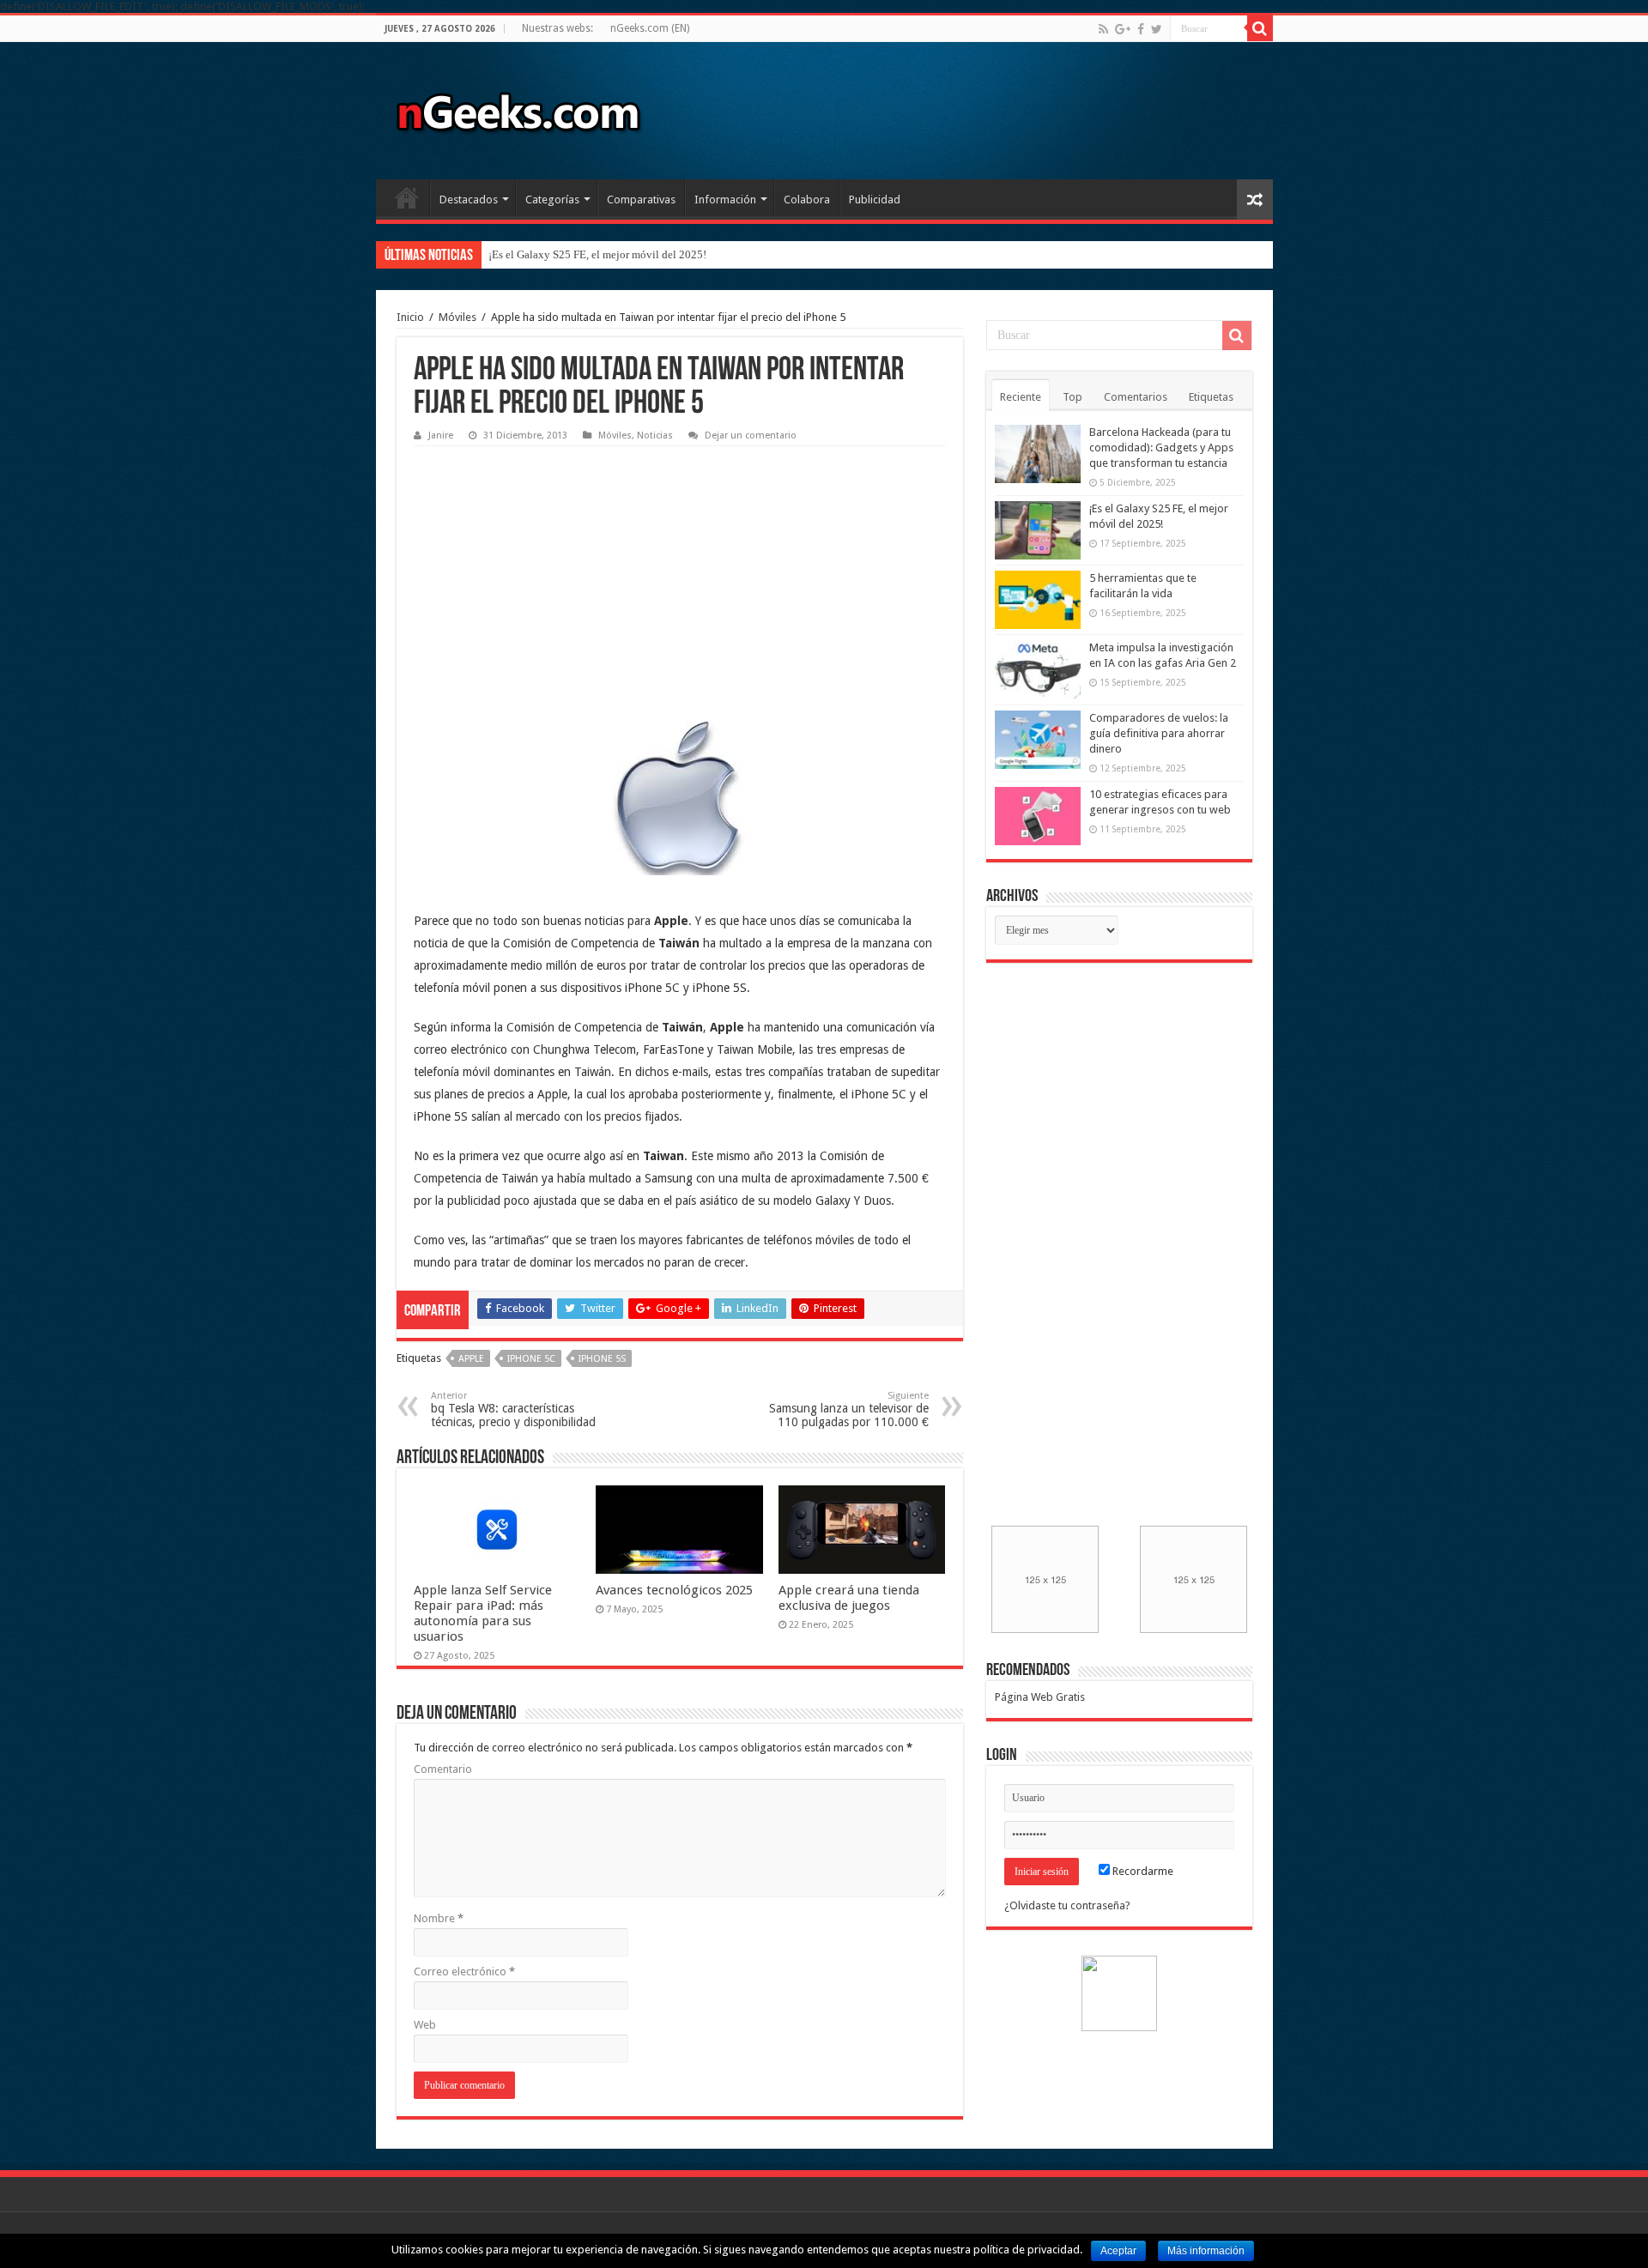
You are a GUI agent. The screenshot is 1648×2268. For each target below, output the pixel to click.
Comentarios (1136, 397)
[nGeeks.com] (518, 107)
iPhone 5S (602, 1359)
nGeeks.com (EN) (650, 28)
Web (425, 2025)
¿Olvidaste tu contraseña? (1067, 1905)
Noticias (655, 435)
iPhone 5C (531, 1359)
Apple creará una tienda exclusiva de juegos (849, 1598)
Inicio (407, 197)
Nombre (439, 1918)
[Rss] (1103, 29)
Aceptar (1118, 2251)
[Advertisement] (542, 562)
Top (1072, 397)
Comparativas (641, 200)
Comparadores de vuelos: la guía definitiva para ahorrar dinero (1159, 733)
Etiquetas (1211, 397)
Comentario (443, 1769)
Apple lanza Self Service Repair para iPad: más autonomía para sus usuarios (483, 1613)
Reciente (1021, 397)
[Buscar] (1260, 28)
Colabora (807, 200)
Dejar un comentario (751, 435)
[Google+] (1123, 29)
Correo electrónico (464, 1972)
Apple (471, 1359)
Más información (1206, 2251)
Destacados (469, 200)
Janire (441, 435)
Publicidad (875, 200)
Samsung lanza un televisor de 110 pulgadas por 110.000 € (849, 1409)
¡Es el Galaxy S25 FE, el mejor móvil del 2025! (597, 254)
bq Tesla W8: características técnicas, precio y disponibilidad (513, 1409)
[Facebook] (1141, 29)
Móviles (457, 317)
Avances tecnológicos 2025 (674, 1590)
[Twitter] (1157, 29)
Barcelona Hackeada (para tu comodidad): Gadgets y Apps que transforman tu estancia (1161, 448)
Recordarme (1142, 1871)
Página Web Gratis (1040, 1697)
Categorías (552, 200)
